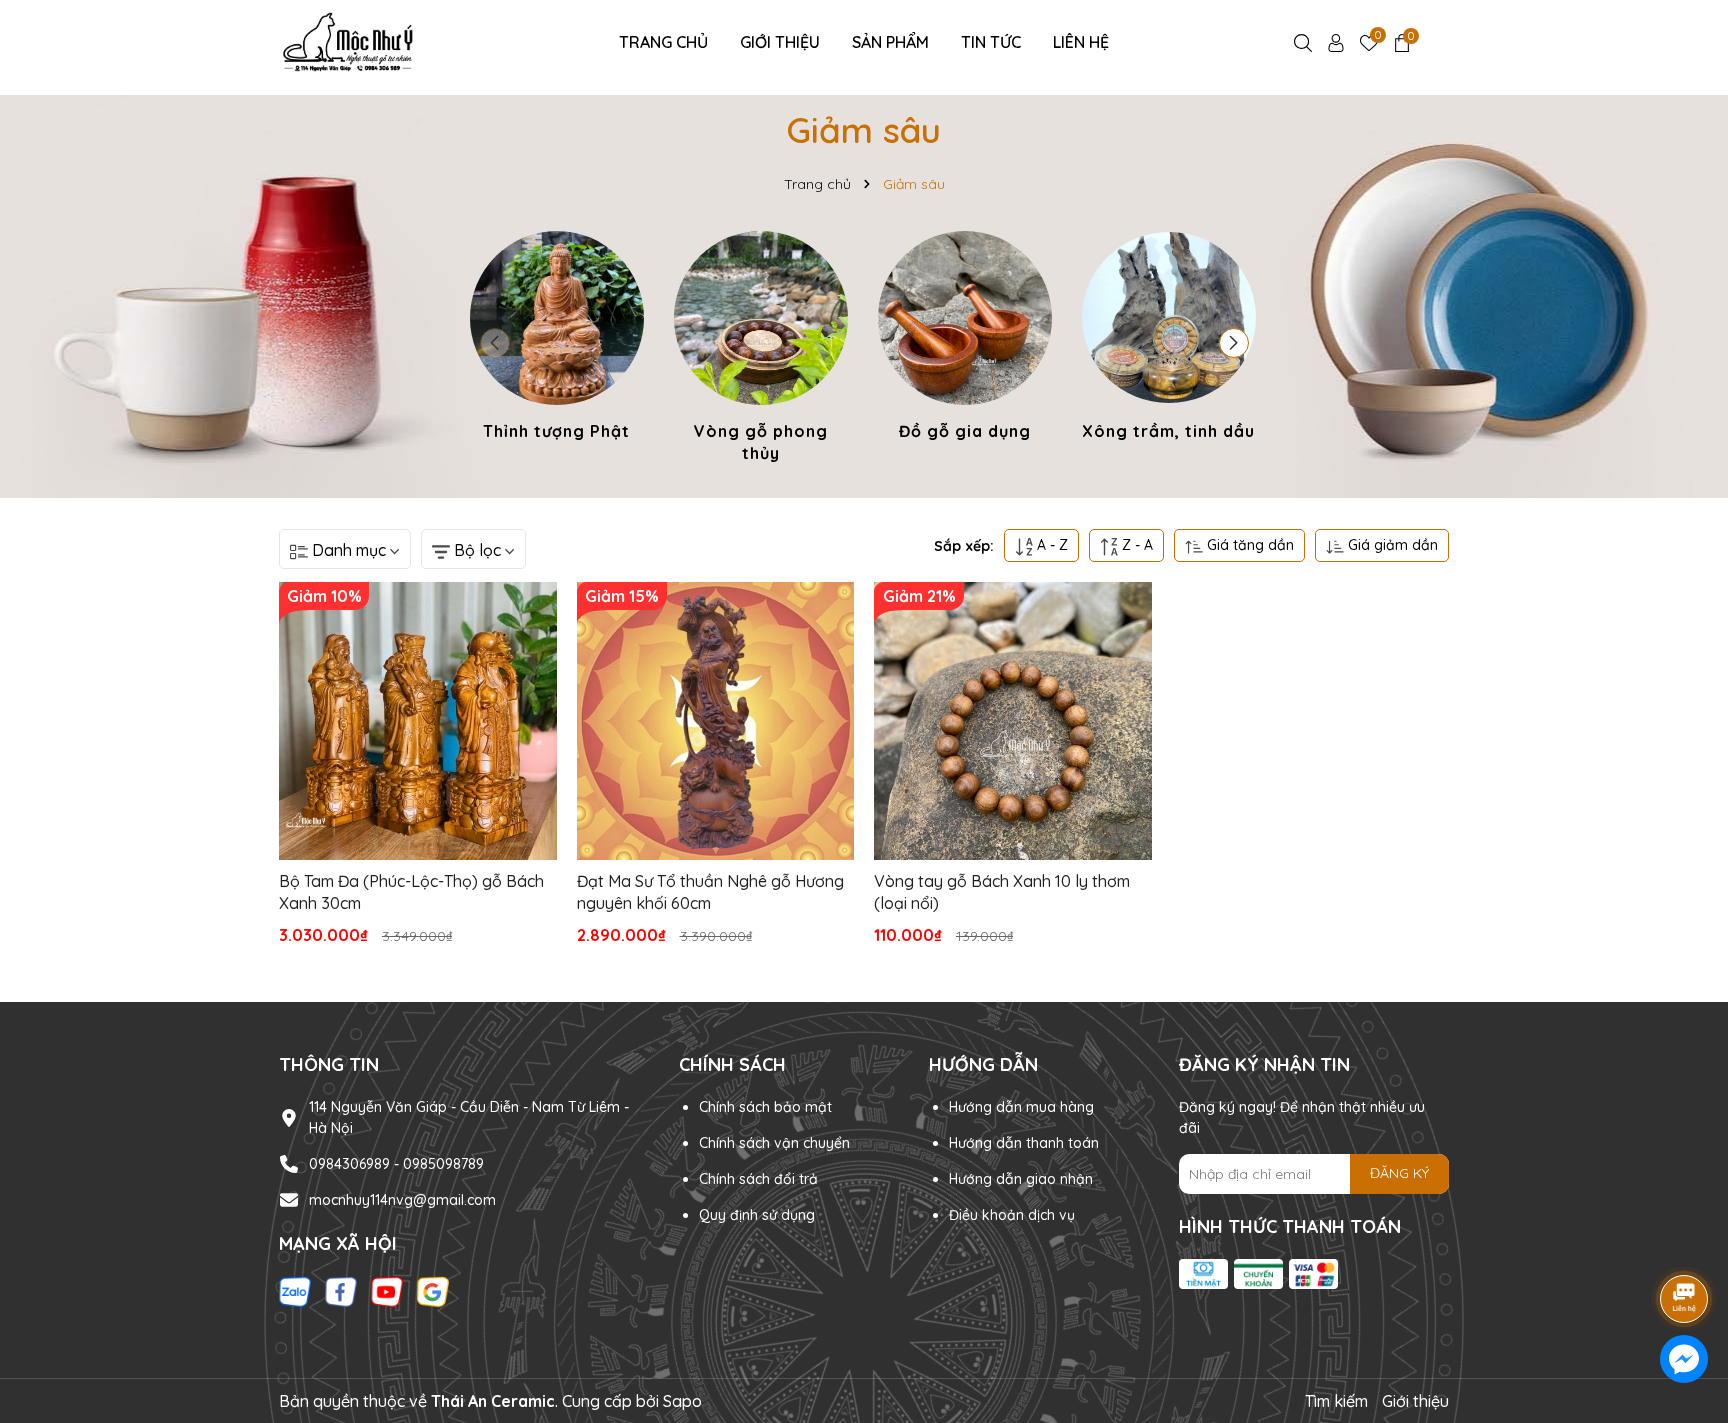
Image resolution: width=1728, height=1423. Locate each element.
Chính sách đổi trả (758, 1179)
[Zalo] (295, 1290)
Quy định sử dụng (757, 1215)
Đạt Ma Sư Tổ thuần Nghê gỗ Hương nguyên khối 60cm (710, 892)
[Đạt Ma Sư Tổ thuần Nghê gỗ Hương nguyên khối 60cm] (716, 721)
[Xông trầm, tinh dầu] (1169, 339)
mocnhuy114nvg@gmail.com (402, 1200)
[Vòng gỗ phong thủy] (761, 350)
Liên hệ (1081, 42)
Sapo (682, 1401)
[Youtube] (387, 1290)
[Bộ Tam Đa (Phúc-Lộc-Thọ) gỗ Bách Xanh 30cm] (418, 721)
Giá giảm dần (1391, 545)
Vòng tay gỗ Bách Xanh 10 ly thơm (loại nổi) (1002, 892)
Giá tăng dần (1248, 545)
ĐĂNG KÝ (1399, 1173)
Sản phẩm (890, 42)
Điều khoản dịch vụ (1012, 1215)
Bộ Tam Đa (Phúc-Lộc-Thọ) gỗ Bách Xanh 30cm (411, 892)
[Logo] (350, 41)
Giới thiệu (780, 42)
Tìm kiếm (1336, 1401)
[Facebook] (341, 1290)
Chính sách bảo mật (765, 1107)
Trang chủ (663, 42)
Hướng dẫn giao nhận (1021, 1179)
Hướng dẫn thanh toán (1024, 1143)
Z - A (1135, 545)
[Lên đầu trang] (1685, 1243)
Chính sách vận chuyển (774, 1143)
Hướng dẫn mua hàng (1021, 1107)
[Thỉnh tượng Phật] (557, 339)
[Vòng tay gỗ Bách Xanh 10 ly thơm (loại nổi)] (1013, 721)
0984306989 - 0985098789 (396, 1164)
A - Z (1050, 545)
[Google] (433, 1290)
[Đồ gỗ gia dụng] (965, 339)
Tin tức (991, 42)
